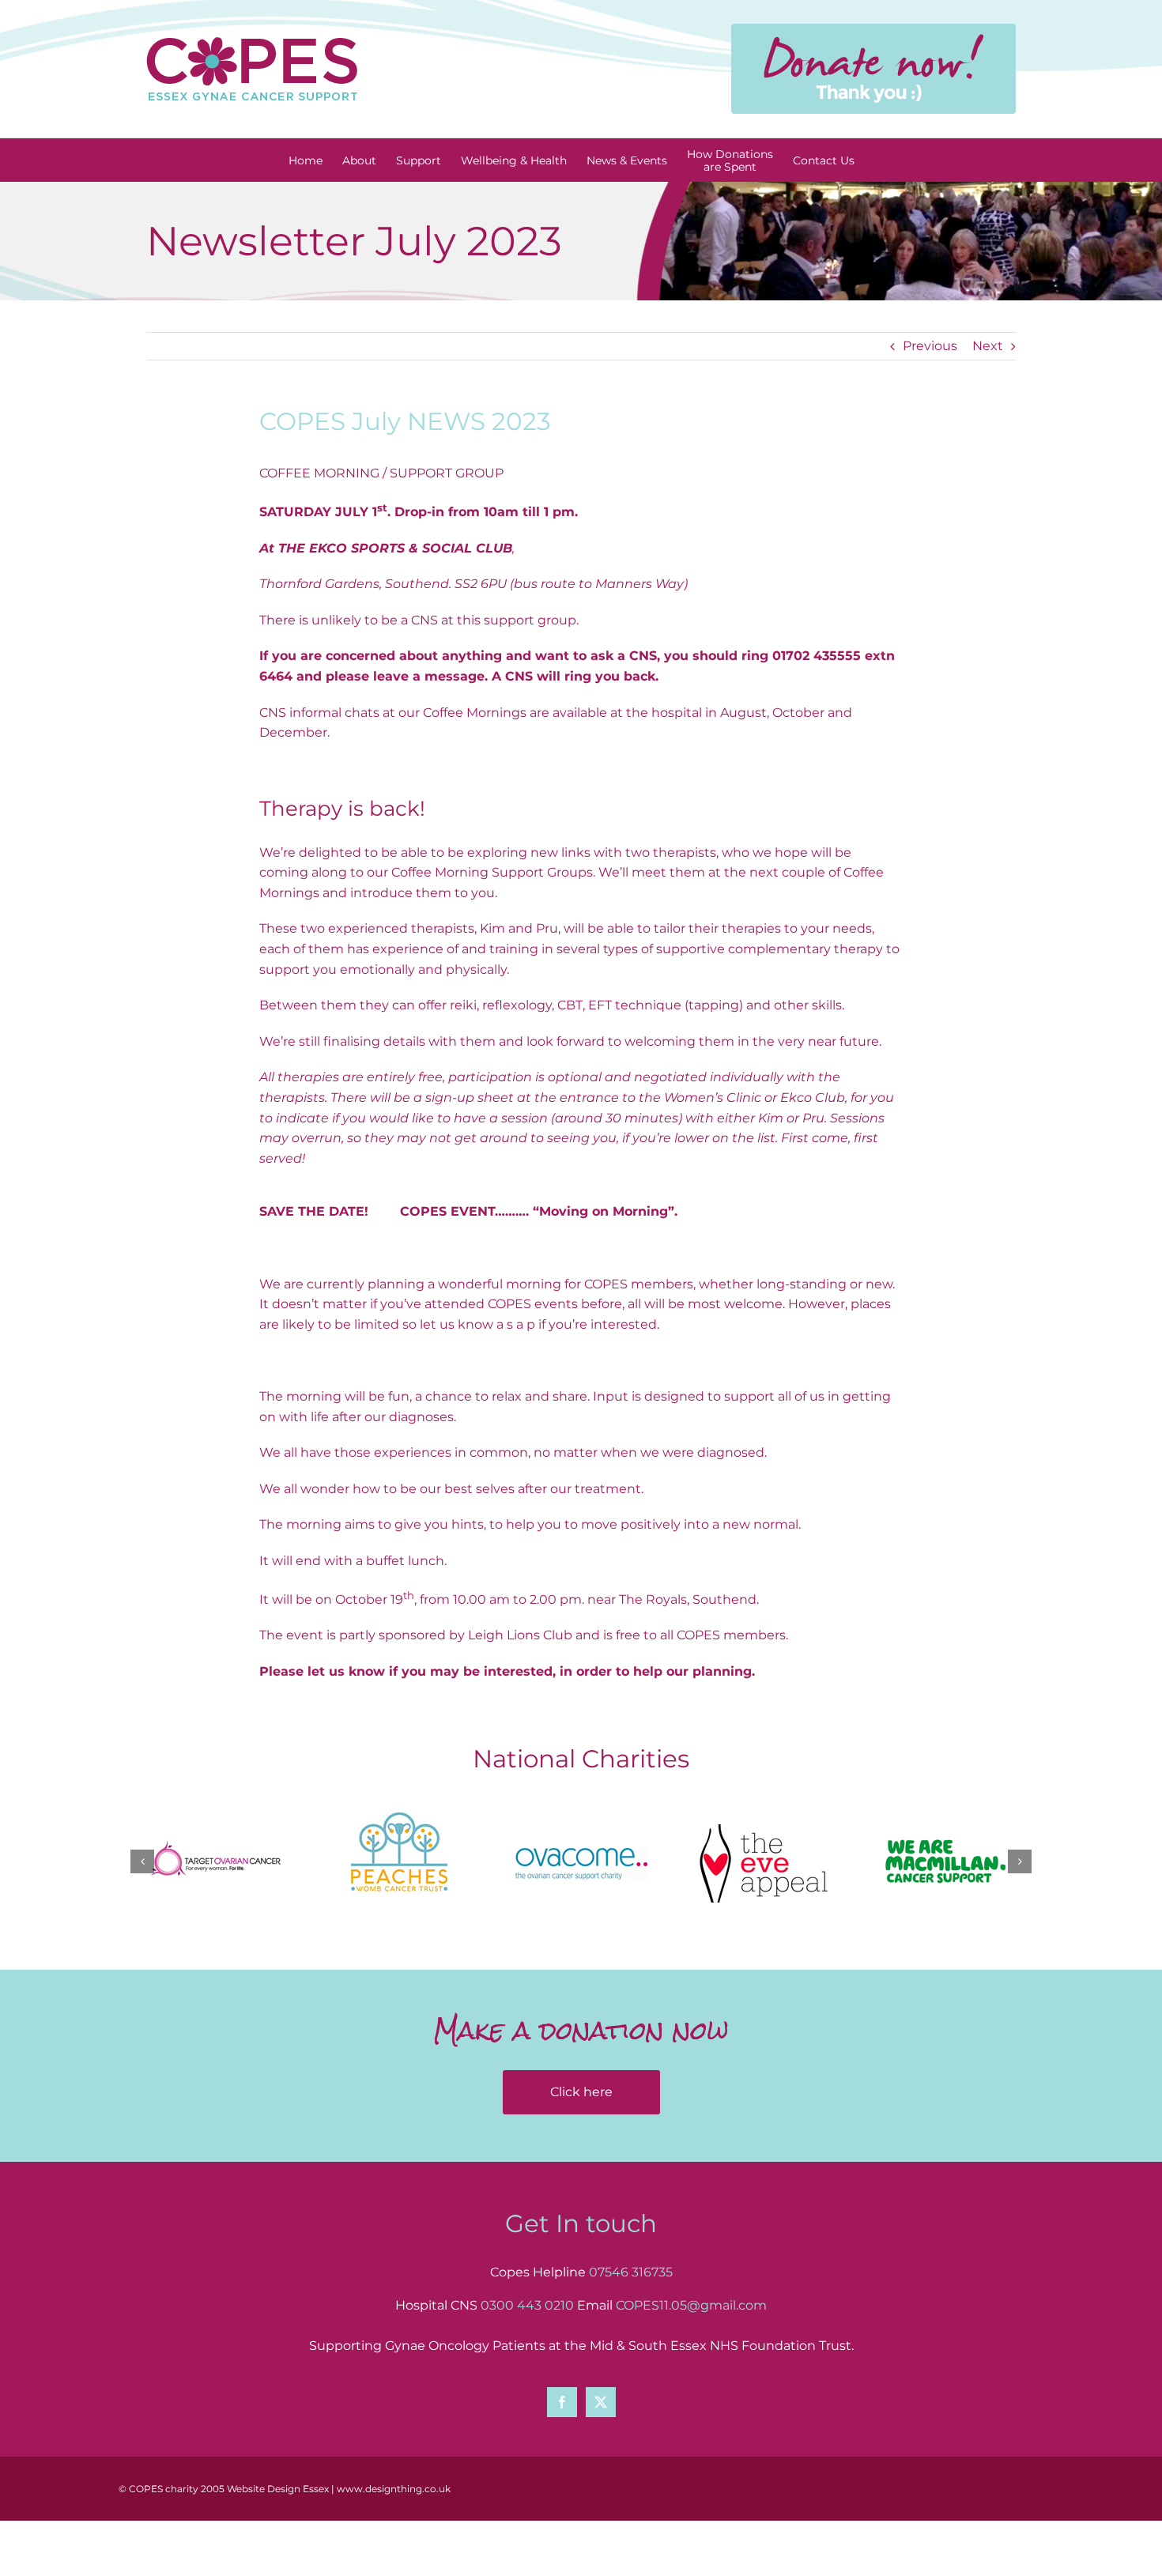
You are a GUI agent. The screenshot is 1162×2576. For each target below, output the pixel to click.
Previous (930, 346)
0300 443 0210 (527, 2305)
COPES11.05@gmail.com (691, 2305)
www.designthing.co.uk (394, 2489)
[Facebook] (562, 2402)
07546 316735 (631, 2272)
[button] (142, 1861)
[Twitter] (601, 2402)
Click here (581, 2092)
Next (988, 346)
